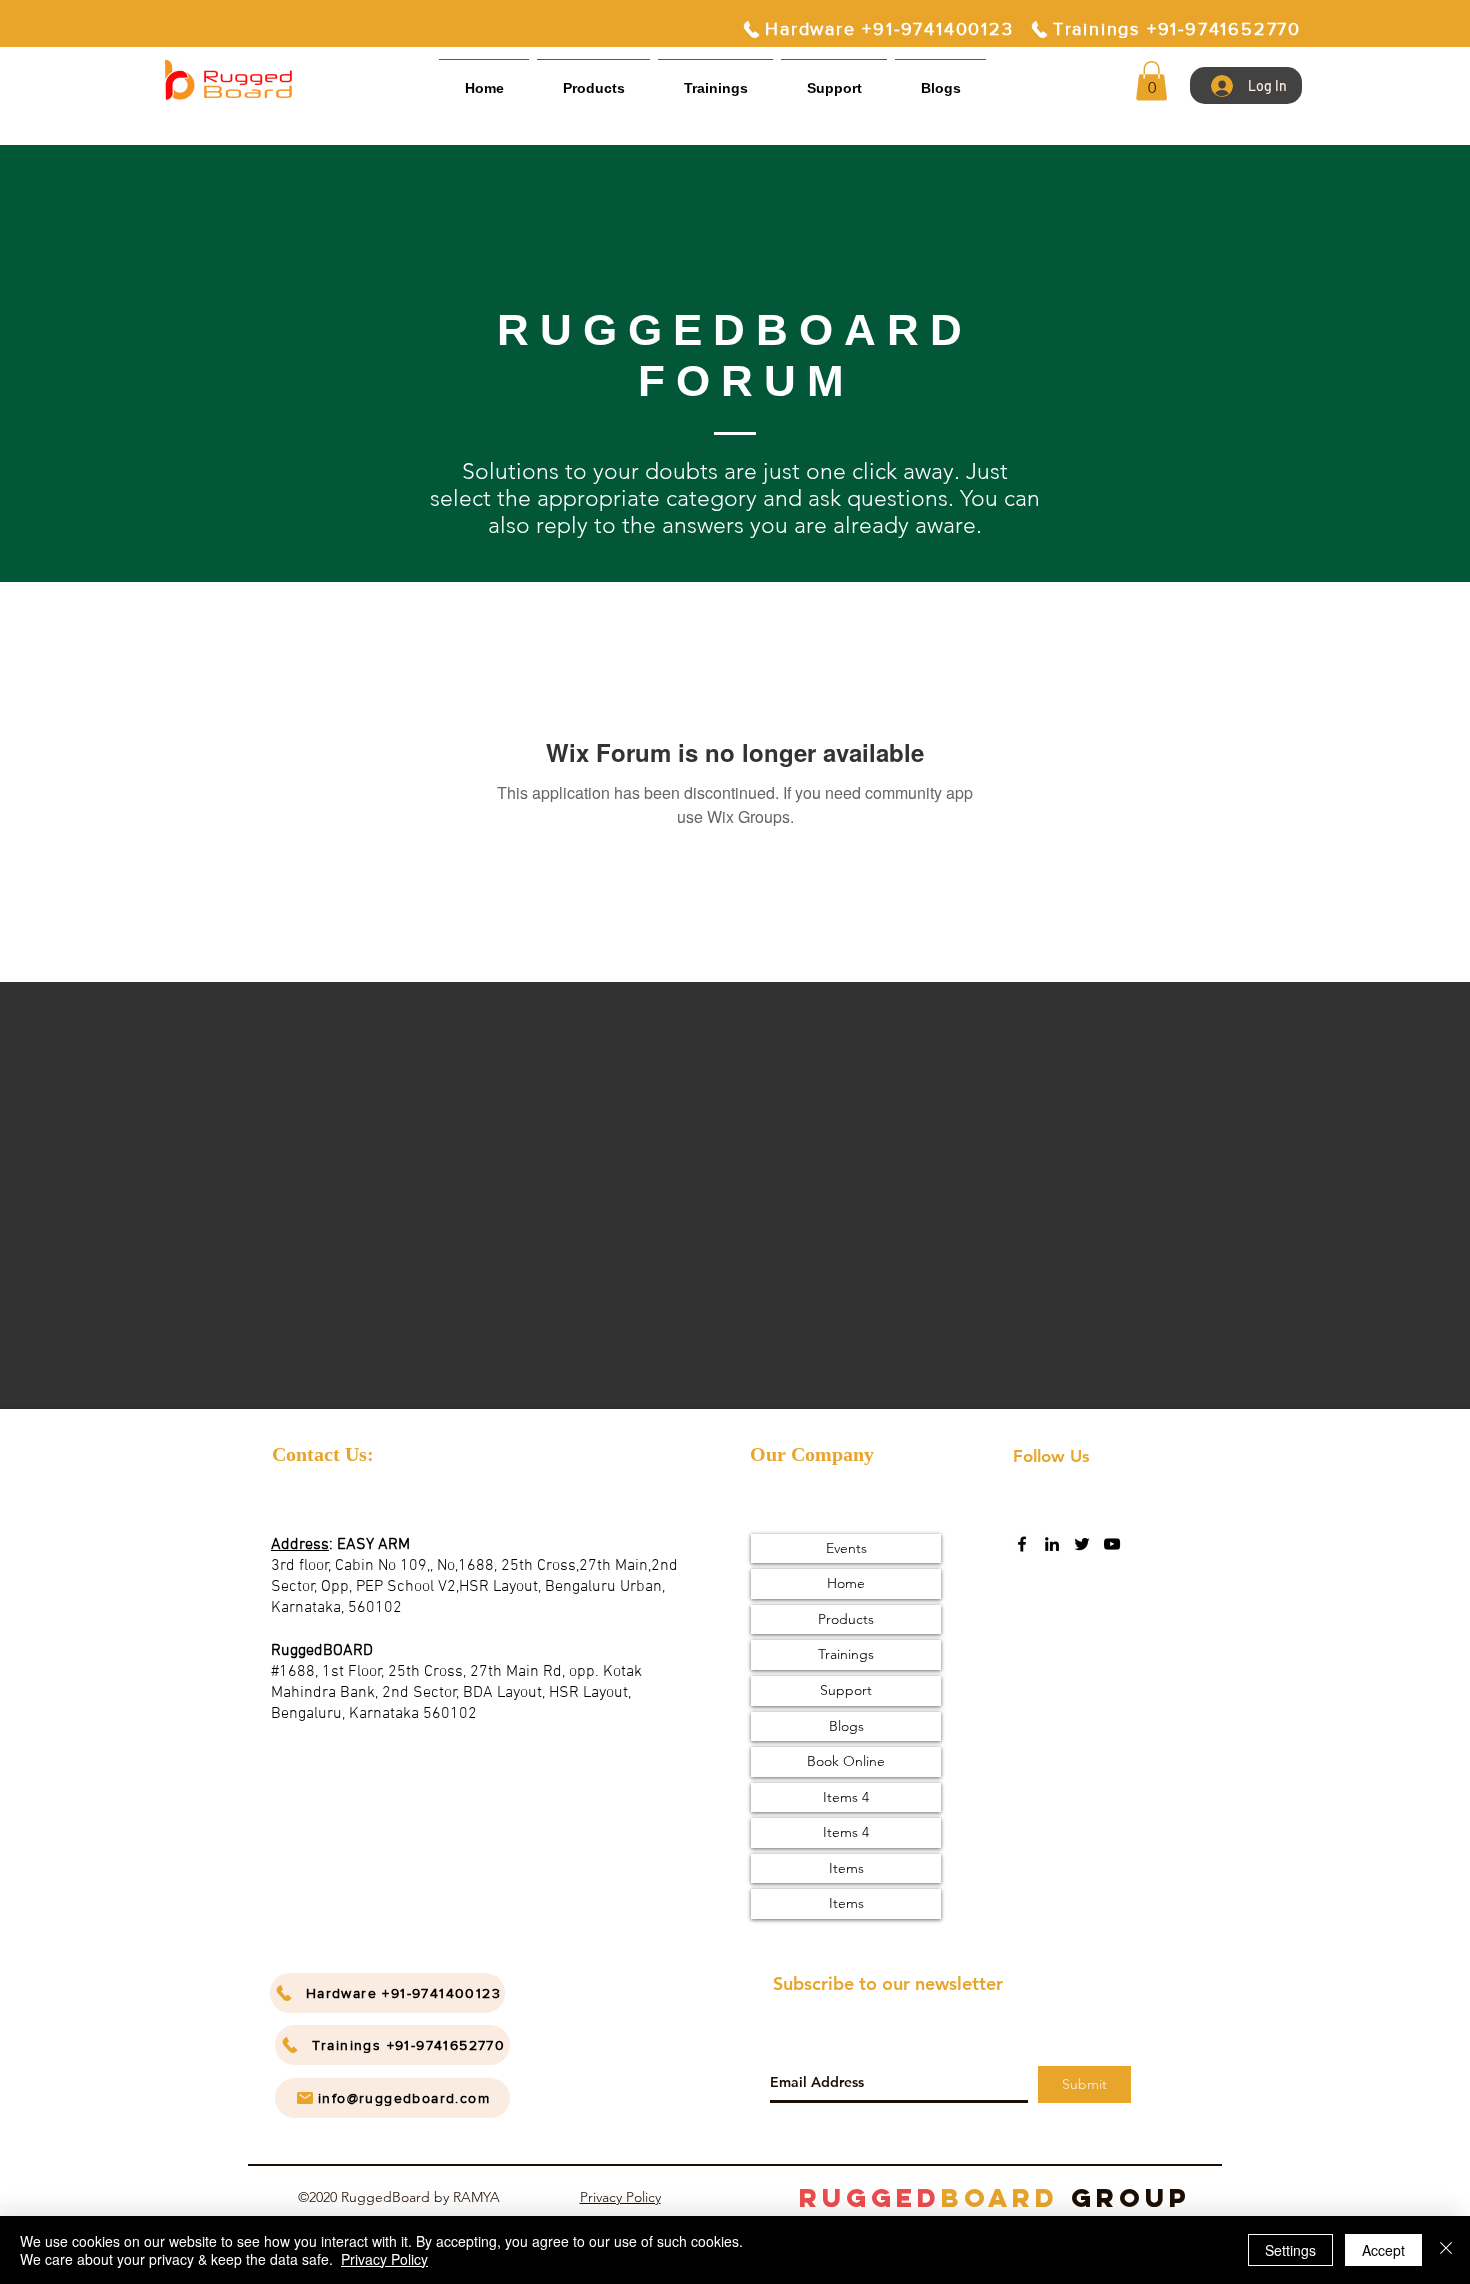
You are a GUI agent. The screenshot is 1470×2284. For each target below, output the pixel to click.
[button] (834, 79)
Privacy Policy (620, 2197)
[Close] (1446, 2250)
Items (846, 1868)
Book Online (846, 1761)
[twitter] (1082, 1544)
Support (846, 1690)
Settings (1290, 2250)
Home (846, 1583)
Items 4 (846, 1797)
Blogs (846, 1726)
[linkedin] (1052, 1544)
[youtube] (1112, 1544)
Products (846, 1619)
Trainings (846, 1654)
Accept (1383, 2250)
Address (300, 1545)
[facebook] (1022, 1544)
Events (846, 1548)
